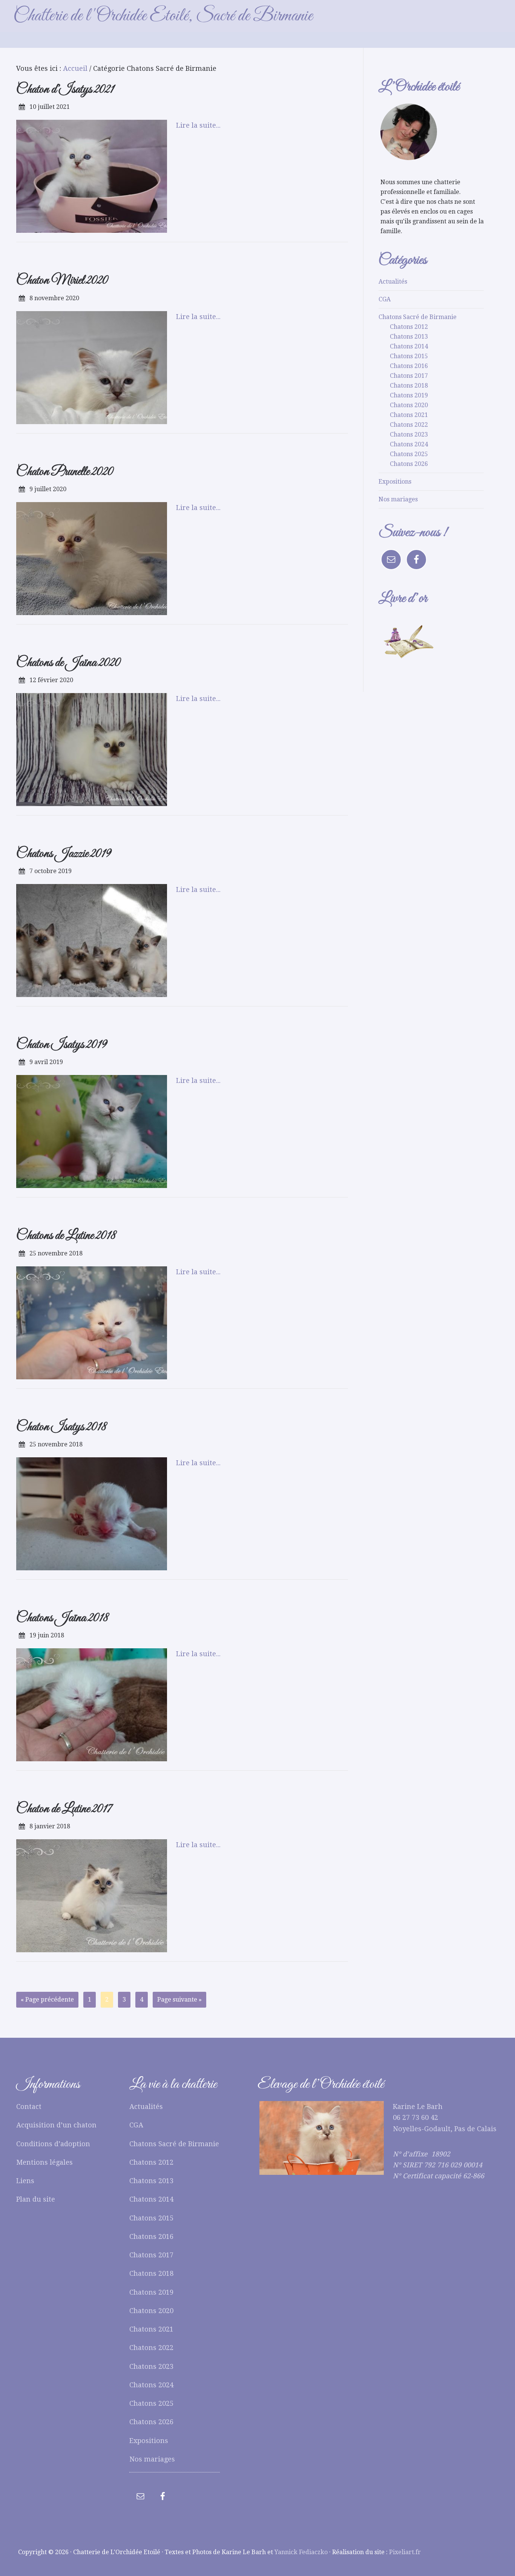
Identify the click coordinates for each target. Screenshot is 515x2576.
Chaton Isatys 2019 (62, 1045)
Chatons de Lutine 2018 (66, 1236)
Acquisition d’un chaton (56, 2125)
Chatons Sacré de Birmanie (418, 317)
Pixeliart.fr (405, 2552)
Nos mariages (398, 499)
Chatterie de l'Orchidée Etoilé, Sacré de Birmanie (163, 16)
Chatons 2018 (409, 386)
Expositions (395, 482)
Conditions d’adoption (53, 2144)
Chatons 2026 (409, 464)
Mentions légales (44, 2162)
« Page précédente (47, 2000)
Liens (25, 2181)
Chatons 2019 (409, 395)
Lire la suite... (198, 125)
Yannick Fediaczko (301, 2552)
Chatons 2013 (409, 337)
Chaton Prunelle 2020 (65, 472)
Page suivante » (179, 2000)
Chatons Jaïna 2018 (62, 1618)
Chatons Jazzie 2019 (64, 854)
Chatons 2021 (409, 415)
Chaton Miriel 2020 (62, 280)
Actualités (393, 282)
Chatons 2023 (409, 434)
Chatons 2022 (409, 425)
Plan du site (36, 2199)
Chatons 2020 (409, 405)
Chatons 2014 (409, 346)
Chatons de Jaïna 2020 (68, 663)
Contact (29, 2106)
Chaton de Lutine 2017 (64, 1809)
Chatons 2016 (409, 366)
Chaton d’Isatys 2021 (65, 89)
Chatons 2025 (409, 454)
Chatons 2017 (409, 376)
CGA (385, 299)
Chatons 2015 (409, 356)
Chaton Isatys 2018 (61, 1427)
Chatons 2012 (409, 327)
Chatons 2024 (409, 444)
